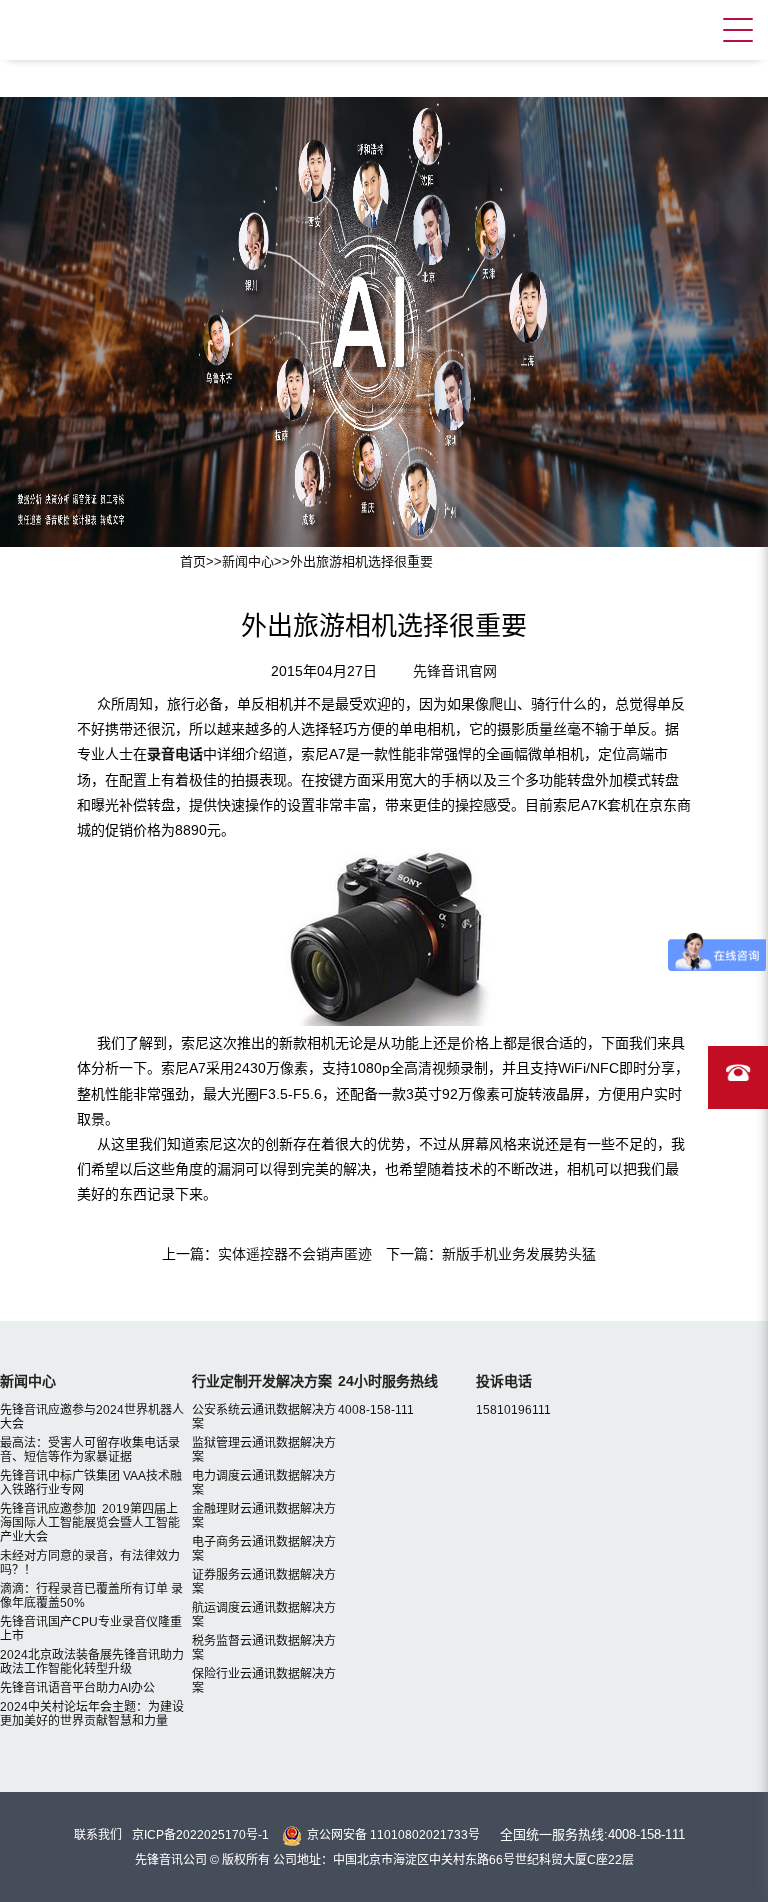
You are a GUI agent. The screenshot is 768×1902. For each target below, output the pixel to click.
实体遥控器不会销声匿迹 (295, 1254)
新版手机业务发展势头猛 (519, 1254)
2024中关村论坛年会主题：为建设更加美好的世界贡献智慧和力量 (92, 1714)
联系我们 (98, 1835)
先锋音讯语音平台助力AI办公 (77, 1688)
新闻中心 (248, 561)
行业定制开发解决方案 (262, 1381)
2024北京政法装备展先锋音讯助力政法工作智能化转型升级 (92, 1662)
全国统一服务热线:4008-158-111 (592, 1834)
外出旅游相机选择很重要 (361, 561)
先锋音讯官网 (455, 671)
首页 (193, 561)
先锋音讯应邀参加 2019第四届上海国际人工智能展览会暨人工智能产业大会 (90, 1523)
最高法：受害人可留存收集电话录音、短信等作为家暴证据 (90, 1450)
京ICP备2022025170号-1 (200, 1835)
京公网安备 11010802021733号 (393, 1835)
